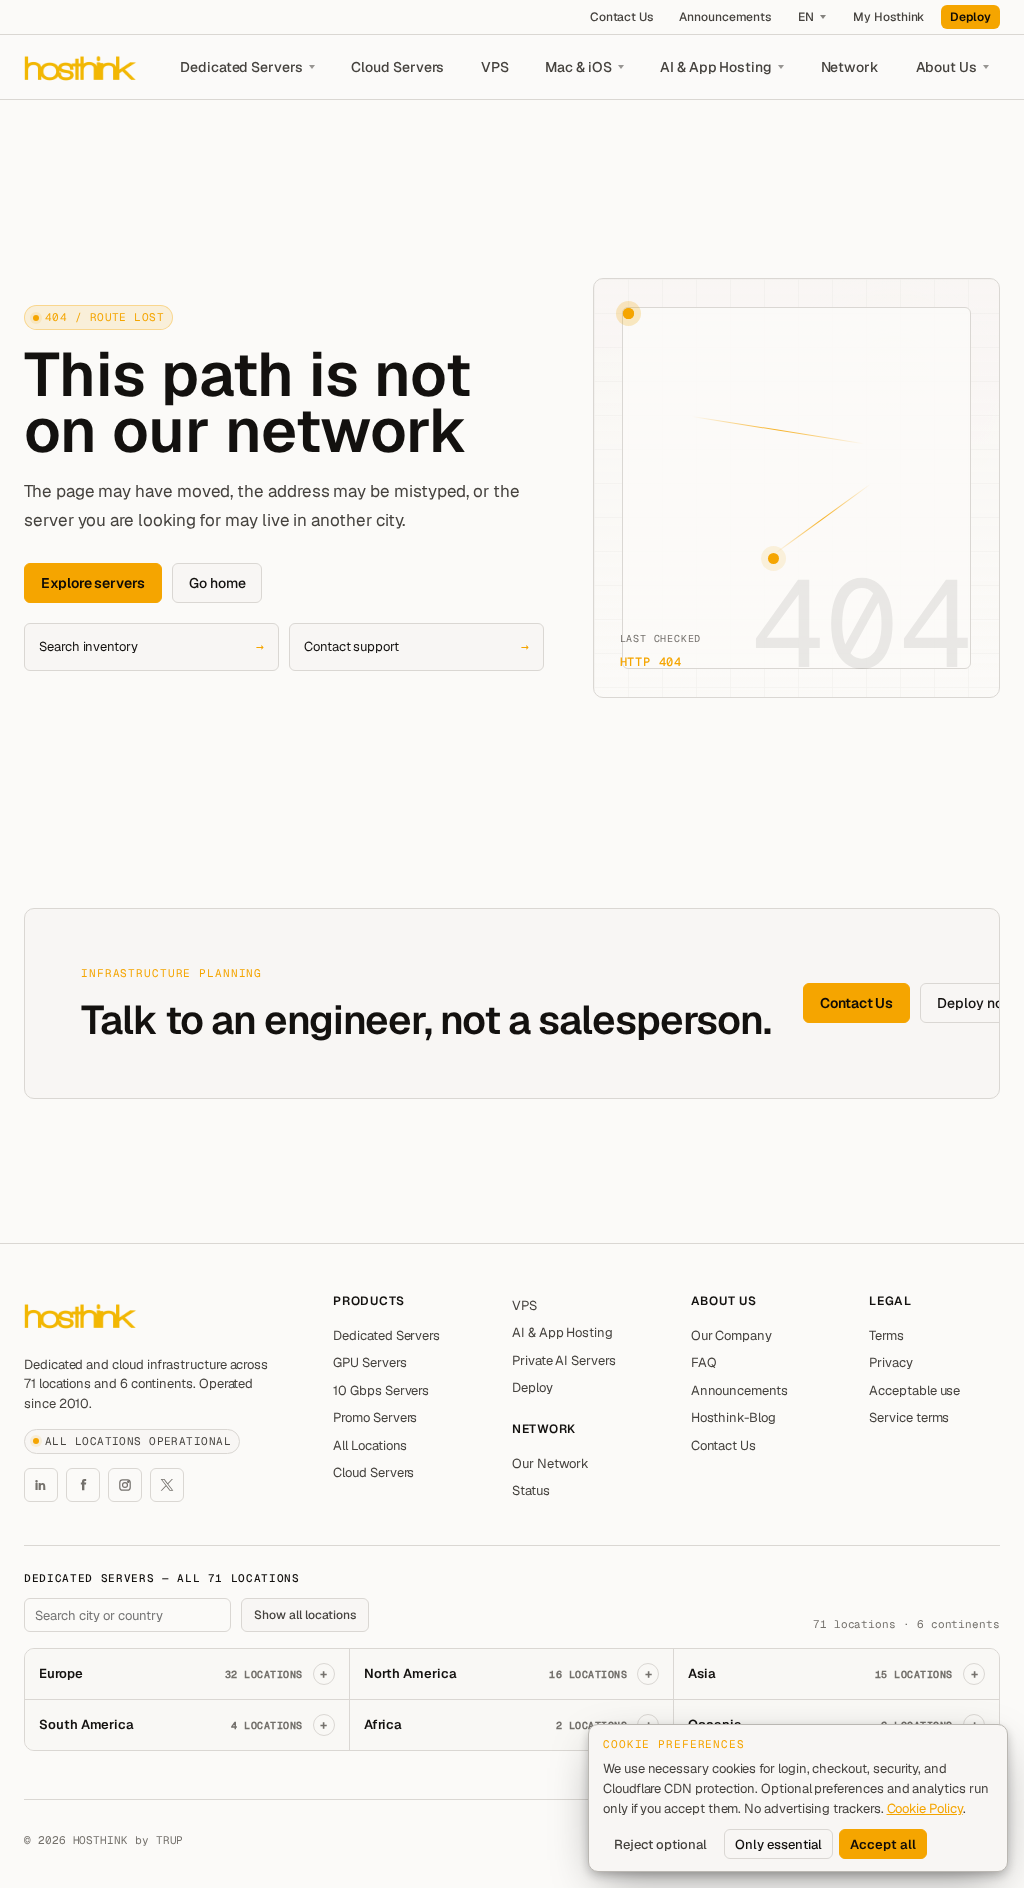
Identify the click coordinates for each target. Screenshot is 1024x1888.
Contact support (416, 646)
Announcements (725, 17)
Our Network (550, 1463)
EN (806, 17)
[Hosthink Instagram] (125, 1485)
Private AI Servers (564, 1360)
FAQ (704, 1362)
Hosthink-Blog (733, 1417)
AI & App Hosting (716, 67)
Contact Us (621, 17)
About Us (946, 67)
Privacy (891, 1362)
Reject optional (660, 1844)
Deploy (970, 17)
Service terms (909, 1417)
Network (850, 67)
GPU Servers (369, 1362)
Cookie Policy (925, 1808)
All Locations (370, 1445)
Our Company (731, 1335)
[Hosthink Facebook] (83, 1485)
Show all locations (305, 1615)
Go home (217, 583)
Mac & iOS (578, 67)
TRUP (170, 1840)
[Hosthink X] (167, 1485)
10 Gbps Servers (381, 1390)
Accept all (883, 1844)
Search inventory (151, 646)
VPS (495, 67)
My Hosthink (888, 17)
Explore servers (93, 583)
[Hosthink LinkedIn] (41, 1485)
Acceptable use (914, 1390)
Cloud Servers (397, 67)
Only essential (778, 1844)
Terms (886, 1335)
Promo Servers (375, 1417)
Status (531, 1490)
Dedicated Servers (241, 67)
